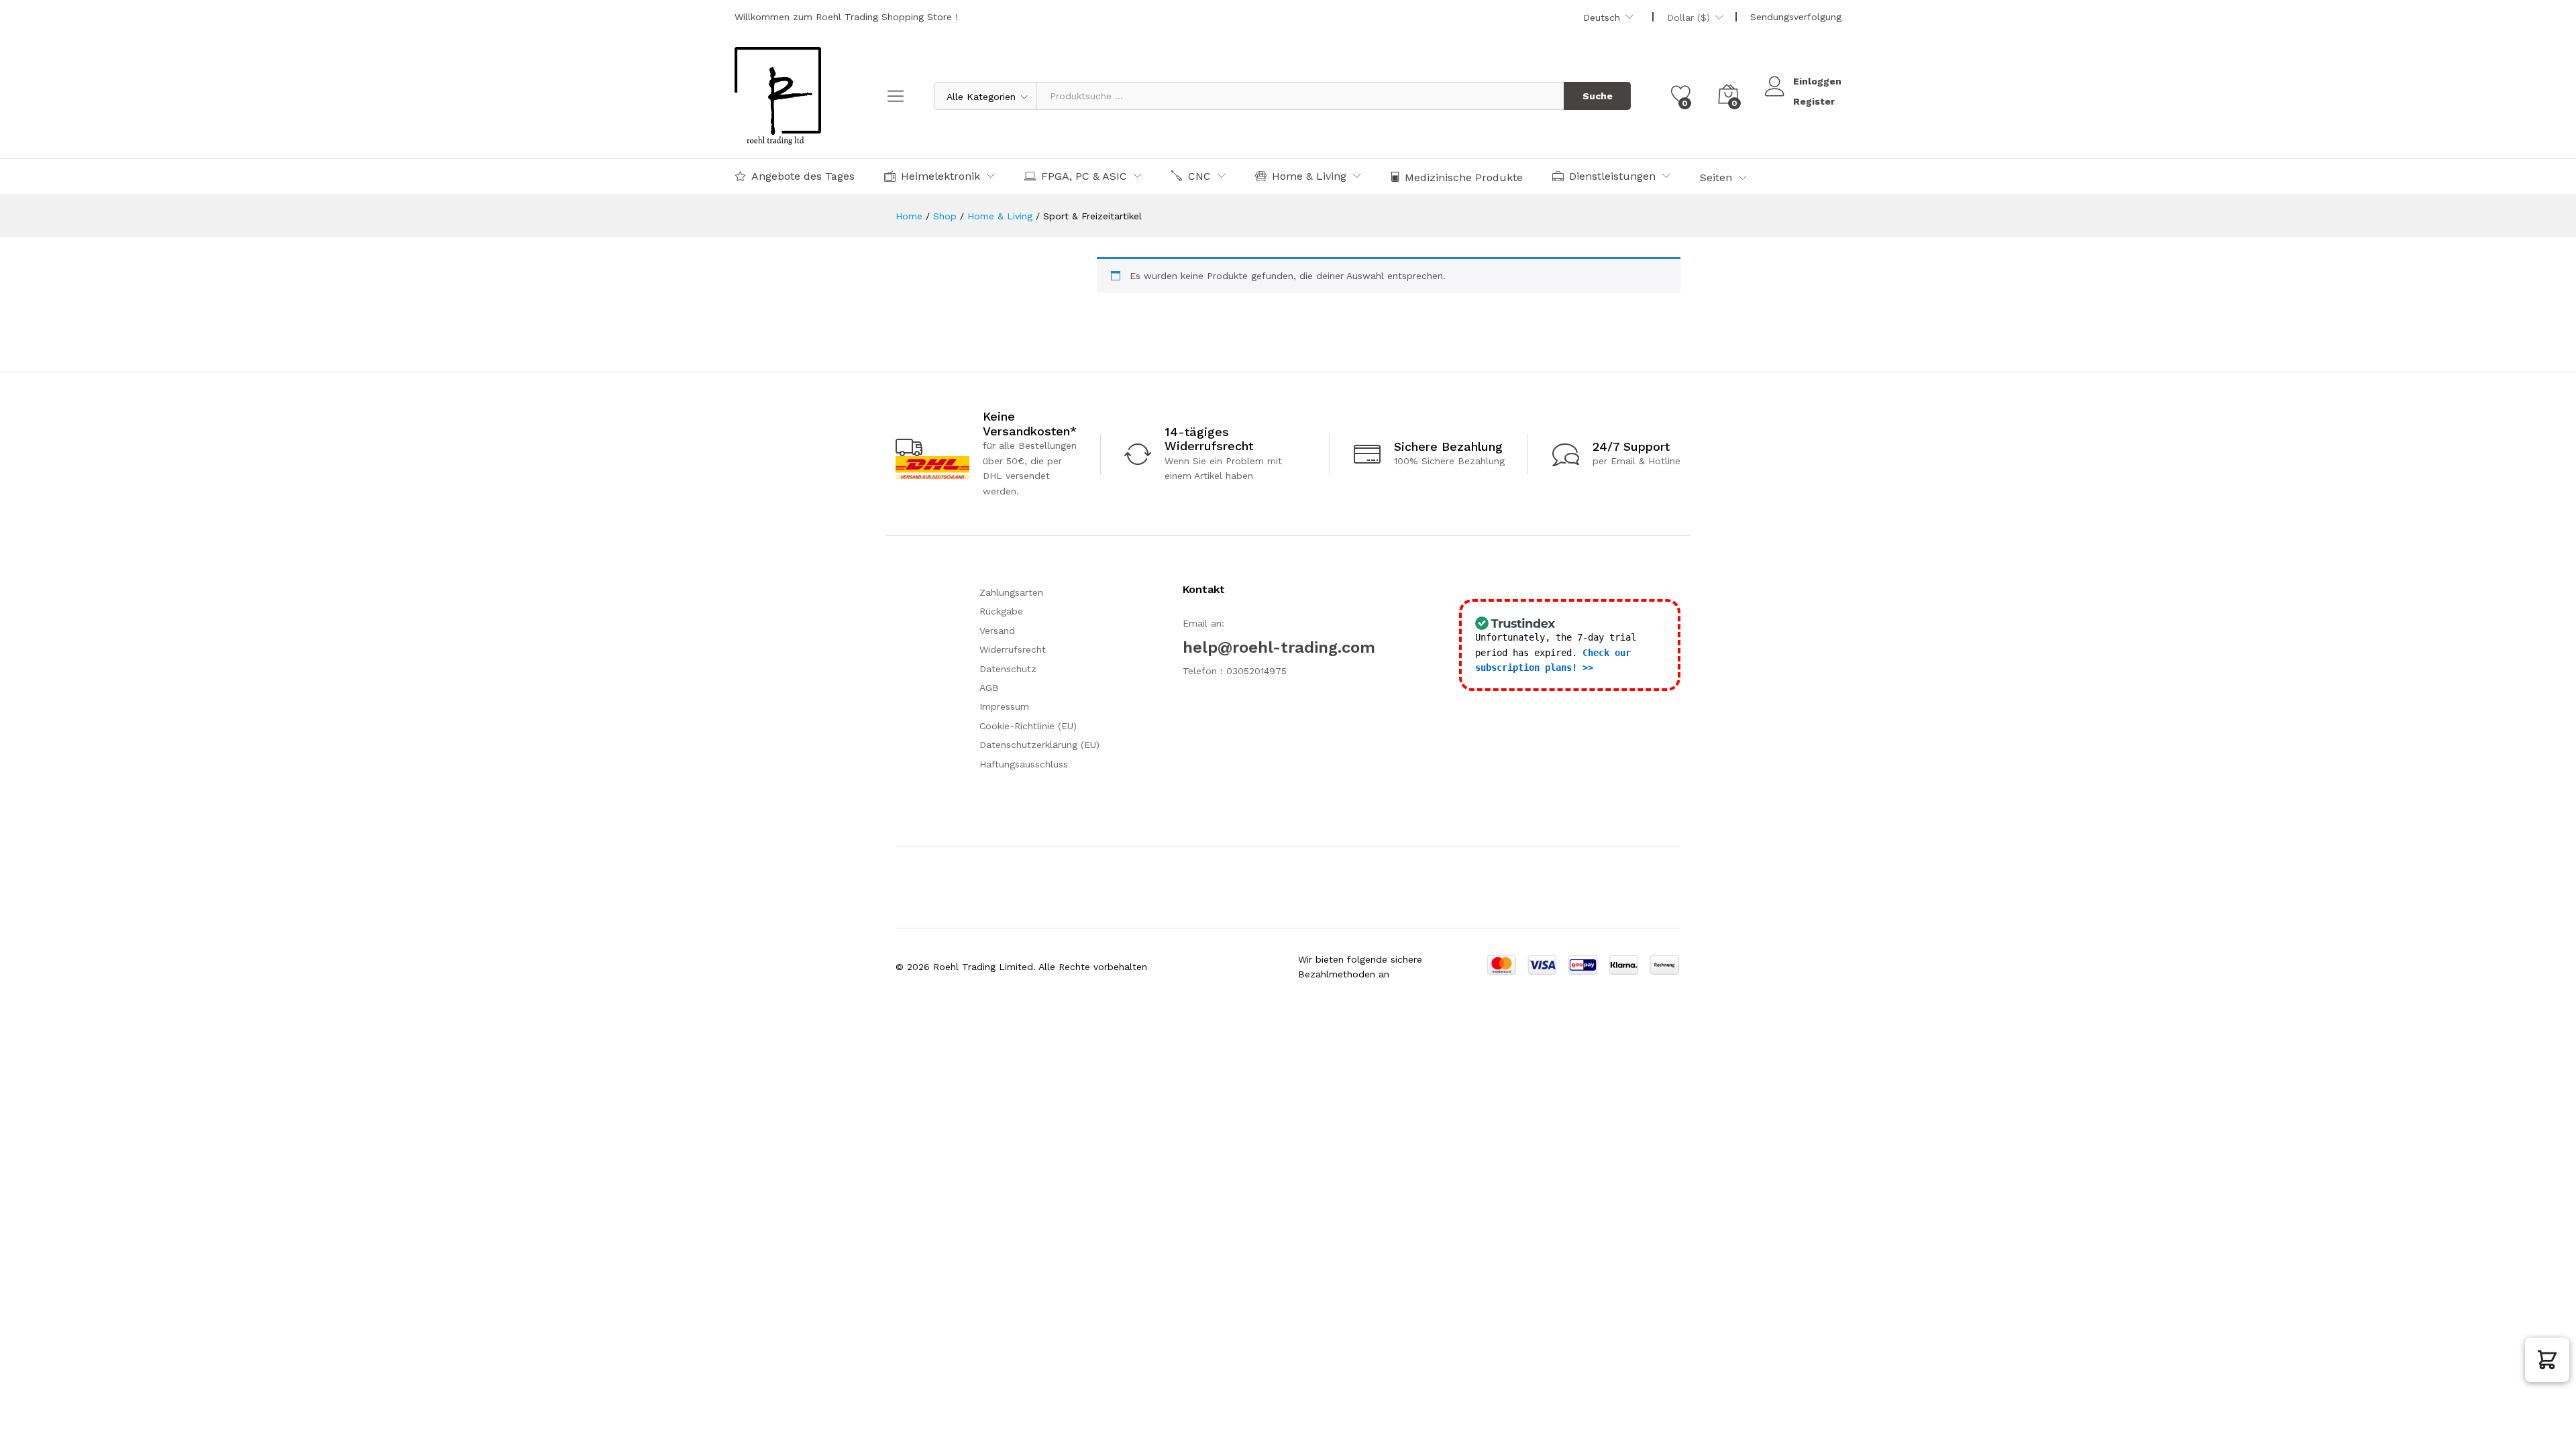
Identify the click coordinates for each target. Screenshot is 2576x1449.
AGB (989, 688)
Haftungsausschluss (1024, 764)
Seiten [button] (1716, 178)
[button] (2547, 1360)
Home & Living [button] (1309, 176)
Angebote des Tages (803, 176)
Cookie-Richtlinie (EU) (1028, 726)
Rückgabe (1001, 611)
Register (1814, 101)
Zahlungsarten (1011, 592)
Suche (1598, 96)
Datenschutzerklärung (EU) (1039, 745)
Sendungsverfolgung (1796, 17)
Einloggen (1817, 81)
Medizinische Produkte (1464, 177)
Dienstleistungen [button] (1612, 176)
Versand (997, 631)
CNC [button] (1199, 176)
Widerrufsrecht (1013, 649)
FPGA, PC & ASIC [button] (1084, 176)
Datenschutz (1008, 669)
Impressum (1004, 706)
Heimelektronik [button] (941, 176)
